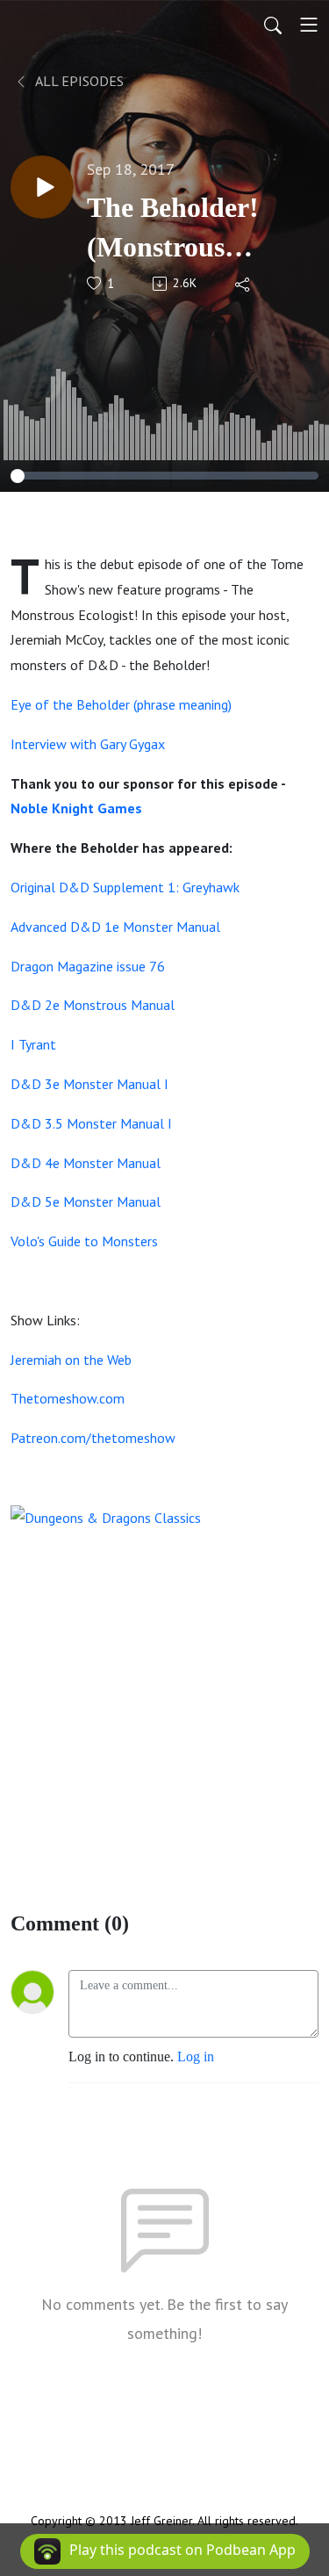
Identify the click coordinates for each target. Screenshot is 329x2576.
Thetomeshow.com (68, 1398)
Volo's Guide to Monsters (84, 1241)
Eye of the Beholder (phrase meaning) (121, 704)
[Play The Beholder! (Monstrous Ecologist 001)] (42, 187)
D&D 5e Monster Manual (86, 1201)
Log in (196, 2056)
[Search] (273, 25)
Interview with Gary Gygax (88, 744)
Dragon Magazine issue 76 (88, 966)
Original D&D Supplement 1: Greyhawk (125, 887)
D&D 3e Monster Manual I (89, 1084)
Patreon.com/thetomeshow (93, 1438)
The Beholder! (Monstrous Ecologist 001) (173, 229)
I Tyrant (33, 1044)
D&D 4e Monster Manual (86, 1163)
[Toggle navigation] (309, 25)
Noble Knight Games (76, 808)
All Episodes (78, 81)
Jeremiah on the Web (71, 1360)
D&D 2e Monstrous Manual (93, 1005)
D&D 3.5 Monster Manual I (91, 1123)
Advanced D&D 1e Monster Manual (115, 927)
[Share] (243, 284)
